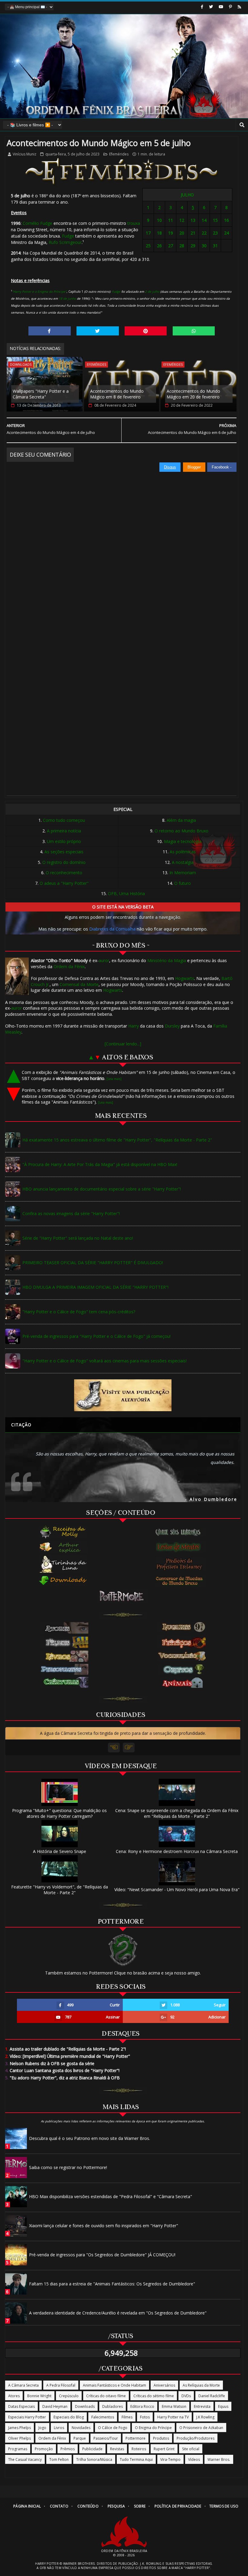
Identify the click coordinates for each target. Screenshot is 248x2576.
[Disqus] (121, 548)
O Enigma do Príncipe (153, 2428)
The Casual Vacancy (25, 2459)
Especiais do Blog (69, 2417)
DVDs (186, 2396)
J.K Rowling (205, 2417)
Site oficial (191, 2449)
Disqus (170, 467)
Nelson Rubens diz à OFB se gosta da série (50, 2063)
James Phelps (20, 2428)
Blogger (194, 467)
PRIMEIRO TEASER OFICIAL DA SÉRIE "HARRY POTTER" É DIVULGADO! (93, 1263)
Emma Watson (174, 2406)
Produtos (161, 2438)
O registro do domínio (64, 862)
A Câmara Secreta (23, 2385)
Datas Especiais (21, 2406)
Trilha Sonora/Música (94, 2459)
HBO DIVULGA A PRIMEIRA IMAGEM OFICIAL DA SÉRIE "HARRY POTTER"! (95, 1287)
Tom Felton (59, 2459)
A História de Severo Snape (60, 1851)
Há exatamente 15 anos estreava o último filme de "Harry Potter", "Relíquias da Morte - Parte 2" (117, 1140)
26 (159, 246)
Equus (223, 2406)
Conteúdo (88, 2506)
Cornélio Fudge (38, 223)
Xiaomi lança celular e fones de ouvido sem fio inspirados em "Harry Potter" (104, 2226)
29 (193, 246)
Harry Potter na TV (173, 2417)
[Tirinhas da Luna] (63, 1564)
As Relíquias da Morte (201, 2385)
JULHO (187, 195)
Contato (59, 2506)
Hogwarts (185, 978)
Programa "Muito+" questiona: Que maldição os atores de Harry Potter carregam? (59, 1813)
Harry (134, 1026)
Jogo (42, 2428)
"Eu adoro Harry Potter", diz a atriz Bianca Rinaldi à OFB (62, 2078)
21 (193, 233)
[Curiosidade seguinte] (129, 1748)
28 (182, 246)
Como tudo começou (64, 820)
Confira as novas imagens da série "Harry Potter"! (71, 1213)
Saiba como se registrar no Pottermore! (68, 2167)
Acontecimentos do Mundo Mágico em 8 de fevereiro (117, 394)
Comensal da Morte (79, 984)
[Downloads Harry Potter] (63, 1581)
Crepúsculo (69, 2396)
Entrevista (202, 2406)
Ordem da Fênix (69, 966)
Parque (80, 2438)
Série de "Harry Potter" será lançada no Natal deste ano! (78, 1238)
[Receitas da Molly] (63, 1532)
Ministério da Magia (167, 960)
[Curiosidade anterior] (114, 1748)
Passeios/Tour (106, 2438)
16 (227, 220)
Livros (59, 2428)
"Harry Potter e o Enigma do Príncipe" (39, 292)
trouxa (134, 223)
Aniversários (164, 2385)
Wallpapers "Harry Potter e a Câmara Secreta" (41, 394)
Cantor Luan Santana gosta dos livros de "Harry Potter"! (62, 2070)
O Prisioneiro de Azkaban (201, 2428)
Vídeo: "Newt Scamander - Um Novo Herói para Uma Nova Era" (177, 1890)
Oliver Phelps (20, 2438)
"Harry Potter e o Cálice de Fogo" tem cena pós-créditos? (79, 1312)
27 (171, 246)
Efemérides (119, 154)
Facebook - (222, 467)
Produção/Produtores (196, 2438)
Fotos (145, 2417)
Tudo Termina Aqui (136, 2459)
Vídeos (194, 2459)
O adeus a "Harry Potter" (64, 883)
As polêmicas (183, 852)
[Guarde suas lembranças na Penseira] (181, 1532)
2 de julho (152, 292)
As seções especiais (64, 852)
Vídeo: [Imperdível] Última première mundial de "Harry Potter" (68, 2056)
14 (204, 220)
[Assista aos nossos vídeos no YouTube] (221, 7)
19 (171, 233)
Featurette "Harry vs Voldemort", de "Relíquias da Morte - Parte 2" (60, 1890)
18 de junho (67, 298)
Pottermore (135, 2438)
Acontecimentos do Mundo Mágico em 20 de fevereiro (193, 394)
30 (204, 246)
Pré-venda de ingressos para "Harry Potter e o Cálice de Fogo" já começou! (96, 1336)
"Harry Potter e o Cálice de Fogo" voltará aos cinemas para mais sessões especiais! (104, 1361)
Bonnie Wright (39, 2396)
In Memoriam (183, 873)
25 (148, 246)
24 (227, 233)
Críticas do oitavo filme (106, 2396)
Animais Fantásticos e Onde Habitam (114, 2385)
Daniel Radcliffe (212, 2396)
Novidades (81, 2428)
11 (171, 220)
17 (148, 233)
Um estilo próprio (64, 841)
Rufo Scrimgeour (65, 242)
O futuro (183, 883)
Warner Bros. (219, 2459)
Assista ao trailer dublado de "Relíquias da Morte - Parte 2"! (65, 2049)
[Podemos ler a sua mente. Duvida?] (181, 1547)
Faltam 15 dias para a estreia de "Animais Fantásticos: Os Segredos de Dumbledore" (112, 2284)
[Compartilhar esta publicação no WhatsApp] (194, 331)
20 (182, 233)
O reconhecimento (64, 873)
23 (215, 233)
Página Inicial (27, 2506)
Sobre (140, 2506)
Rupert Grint (164, 2449)
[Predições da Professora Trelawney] (181, 1564)
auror (104, 960)
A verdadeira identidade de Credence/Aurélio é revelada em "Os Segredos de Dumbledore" (118, 2313)
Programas (18, 2449)
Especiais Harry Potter (27, 2417)
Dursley (172, 1026)
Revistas (117, 2449)
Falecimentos (103, 2417)
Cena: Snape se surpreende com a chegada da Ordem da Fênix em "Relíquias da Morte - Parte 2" (177, 1813)
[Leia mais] (114, 1079)
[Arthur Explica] (63, 1547)
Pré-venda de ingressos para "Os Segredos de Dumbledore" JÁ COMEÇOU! (102, 2255)
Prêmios (68, 2449)
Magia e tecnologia (183, 841)
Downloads (21, 364)
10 (159, 220)
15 (215, 220)
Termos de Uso (224, 2506)
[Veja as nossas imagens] (230, 7)
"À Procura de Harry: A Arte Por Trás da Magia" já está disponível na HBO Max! (100, 1164)
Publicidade (92, 2449)
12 (182, 220)
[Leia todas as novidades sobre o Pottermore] (123, 1596)
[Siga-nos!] (211, 7)
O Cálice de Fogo (113, 2428)
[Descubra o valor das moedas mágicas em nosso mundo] (181, 1581)
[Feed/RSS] (239, 7)
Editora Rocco (142, 2406)
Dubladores (113, 2406)
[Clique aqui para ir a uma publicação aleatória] (123, 1395)
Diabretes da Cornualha (112, 929)
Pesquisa (116, 2506)
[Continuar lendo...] (123, 1044)
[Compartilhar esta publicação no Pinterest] (146, 331)
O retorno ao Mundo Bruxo (181, 831)
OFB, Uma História (126, 893)
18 (159, 233)
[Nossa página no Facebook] (202, 7)
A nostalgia (183, 862)
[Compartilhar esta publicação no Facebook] (50, 331)
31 (215, 246)
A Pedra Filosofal (61, 2385)
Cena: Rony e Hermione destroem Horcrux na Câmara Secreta (177, 1851)
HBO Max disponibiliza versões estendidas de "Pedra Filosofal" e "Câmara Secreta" (111, 2196)
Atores (14, 2396)
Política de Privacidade (178, 2506)
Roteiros (139, 2449)
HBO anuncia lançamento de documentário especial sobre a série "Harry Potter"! (102, 1189)
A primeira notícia (64, 831)
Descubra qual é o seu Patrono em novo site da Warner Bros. (90, 2138)
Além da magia (181, 820)
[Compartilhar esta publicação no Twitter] (98, 331)
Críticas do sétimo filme (154, 2396)
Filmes (127, 2417)
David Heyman (55, 2406)
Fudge (68, 236)
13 (193, 220)
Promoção (44, 2449)
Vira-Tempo (170, 2459)
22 (204, 233)
